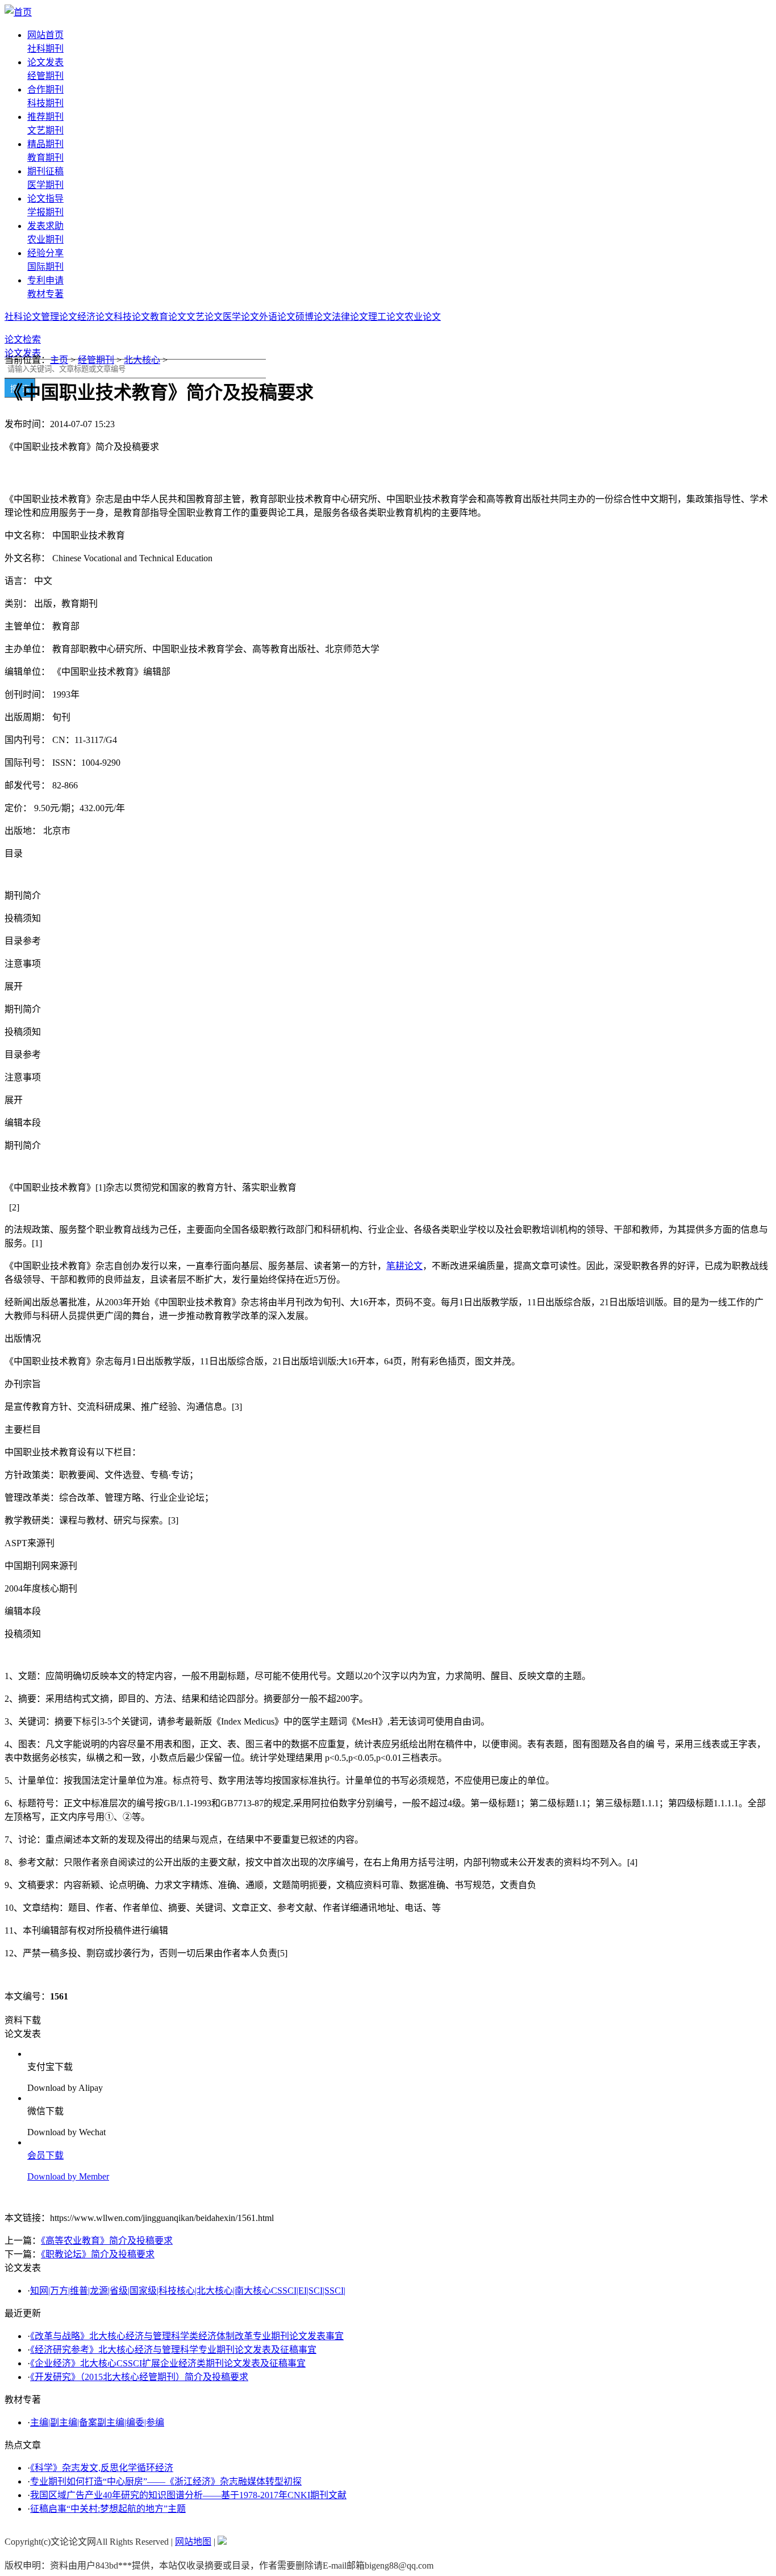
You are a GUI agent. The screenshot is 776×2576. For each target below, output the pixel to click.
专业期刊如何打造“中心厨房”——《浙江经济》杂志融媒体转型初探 (166, 2481)
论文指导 (45, 199)
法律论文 (350, 317)
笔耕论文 (404, 1266)
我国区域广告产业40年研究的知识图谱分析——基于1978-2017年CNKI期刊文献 (188, 2495)
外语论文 (277, 317)
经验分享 (45, 253)
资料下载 (23, 2020)
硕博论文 (314, 317)
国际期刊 (45, 267)
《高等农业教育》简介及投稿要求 (107, 2241)
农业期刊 (45, 239)
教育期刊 (45, 158)
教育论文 (168, 317)
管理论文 (59, 317)
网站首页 (45, 35)
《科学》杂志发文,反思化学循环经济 (102, 2468)
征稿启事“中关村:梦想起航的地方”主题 (108, 2509)
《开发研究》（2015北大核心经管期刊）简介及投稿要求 (139, 2377)
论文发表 (45, 62)
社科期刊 (45, 49)
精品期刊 (45, 144)
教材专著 (45, 294)
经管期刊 (45, 76)
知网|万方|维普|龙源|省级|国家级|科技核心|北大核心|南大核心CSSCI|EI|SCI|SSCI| (188, 2291)
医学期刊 (45, 185)
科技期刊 (45, 103)
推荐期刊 (45, 117)
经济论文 (95, 317)
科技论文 (132, 317)
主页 (59, 360)
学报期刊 (45, 212)
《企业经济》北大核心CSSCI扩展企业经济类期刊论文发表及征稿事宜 (168, 2363)
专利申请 (45, 280)
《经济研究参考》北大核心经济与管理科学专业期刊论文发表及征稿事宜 (173, 2350)
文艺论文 (205, 317)
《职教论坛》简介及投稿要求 (98, 2254)
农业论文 (423, 317)
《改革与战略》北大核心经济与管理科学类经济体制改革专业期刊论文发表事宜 (187, 2336)
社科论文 (23, 317)
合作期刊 (45, 89)
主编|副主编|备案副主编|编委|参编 (97, 2422)
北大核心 (142, 360)
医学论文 (241, 317)
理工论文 (386, 317)
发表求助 (45, 226)
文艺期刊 (45, 130)
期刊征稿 (45, 171)
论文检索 (23, 339)
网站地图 (193, 2542)
